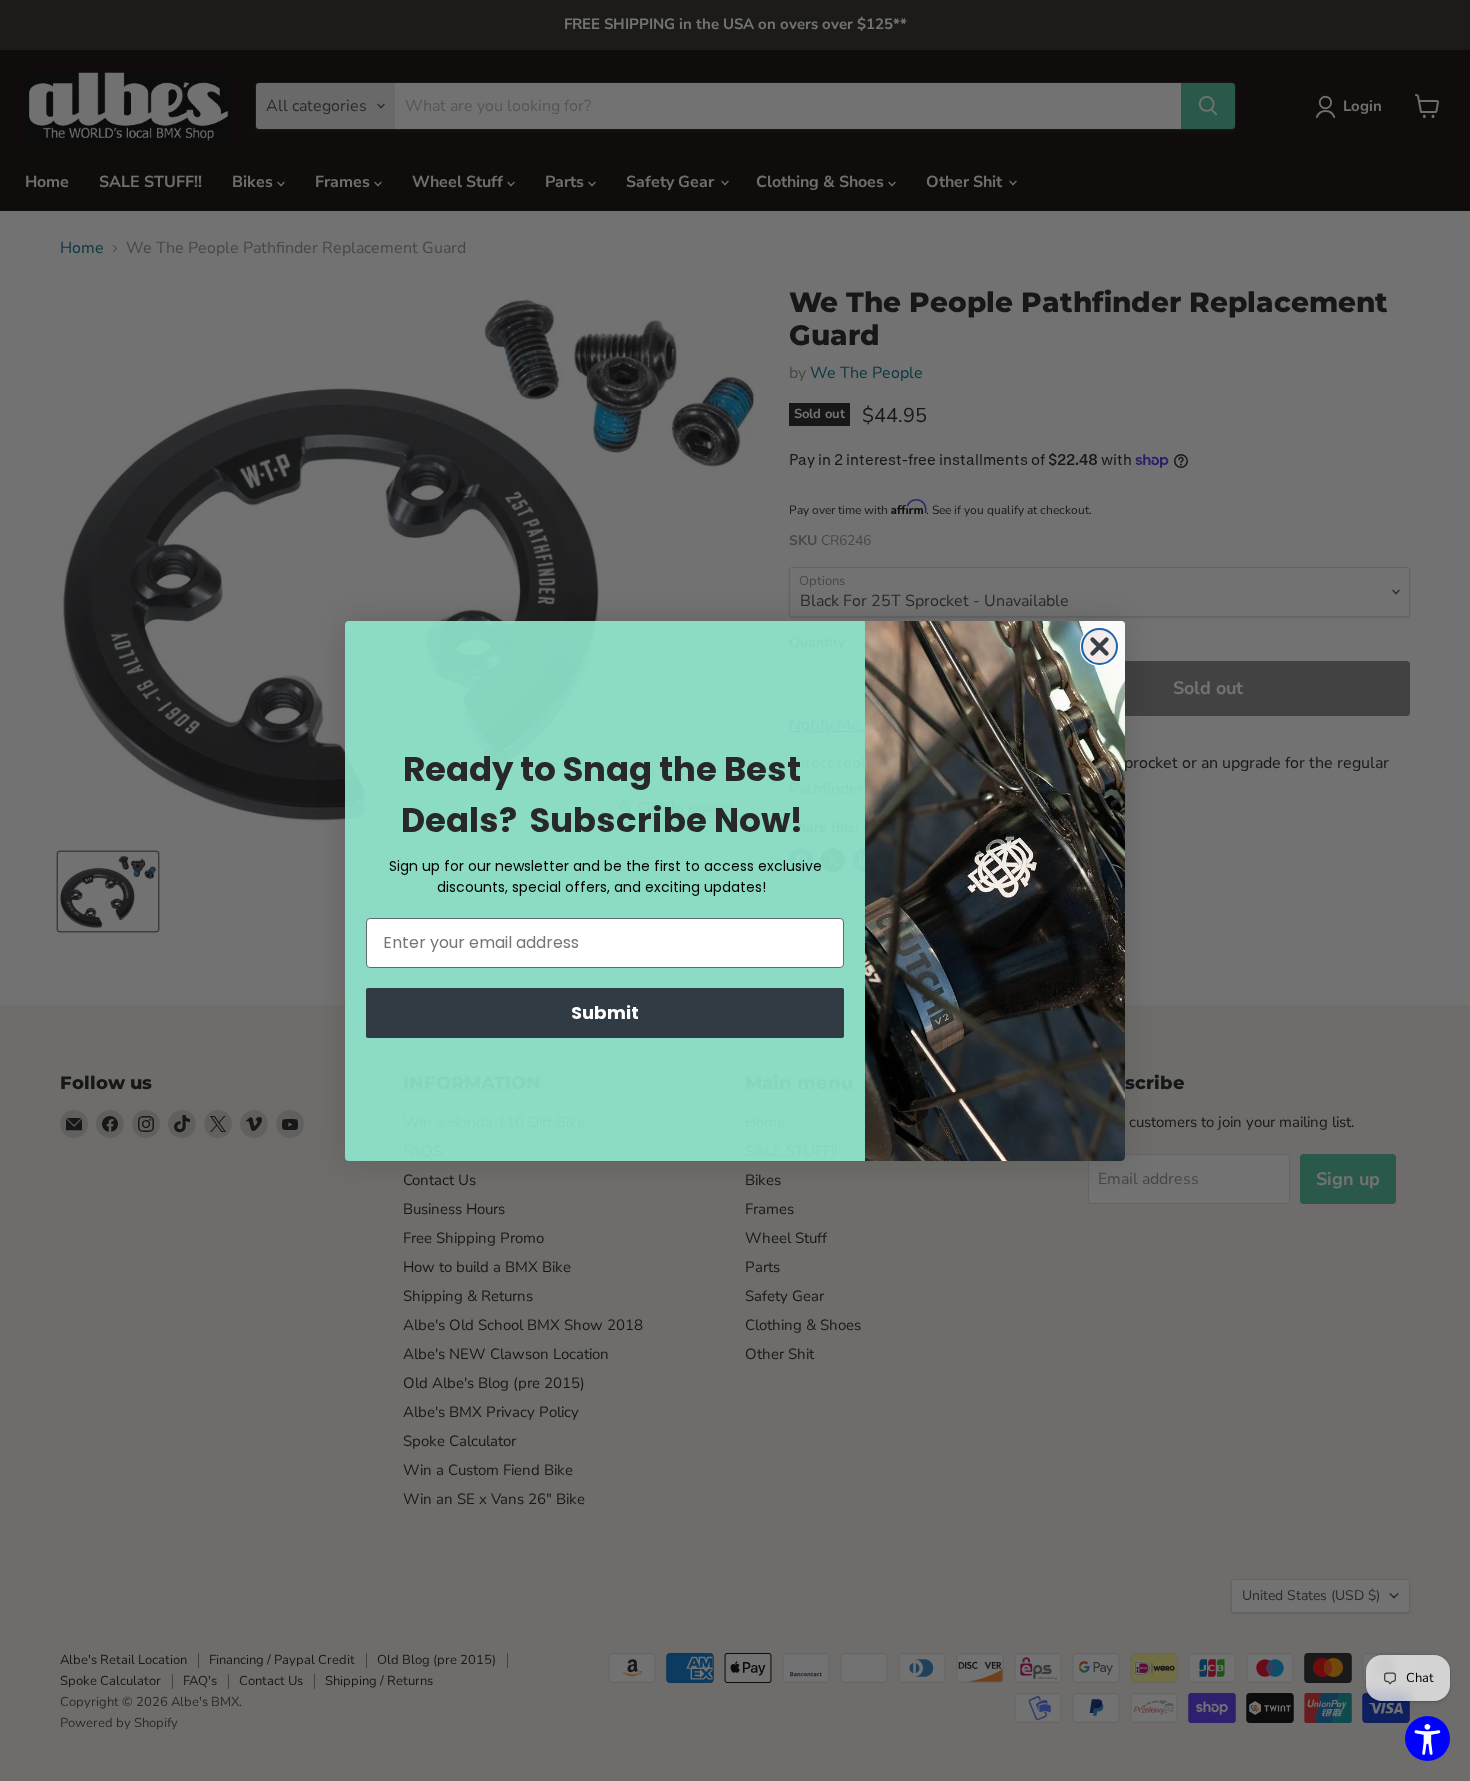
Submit (605, 1012)
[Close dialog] (1099, 646)
